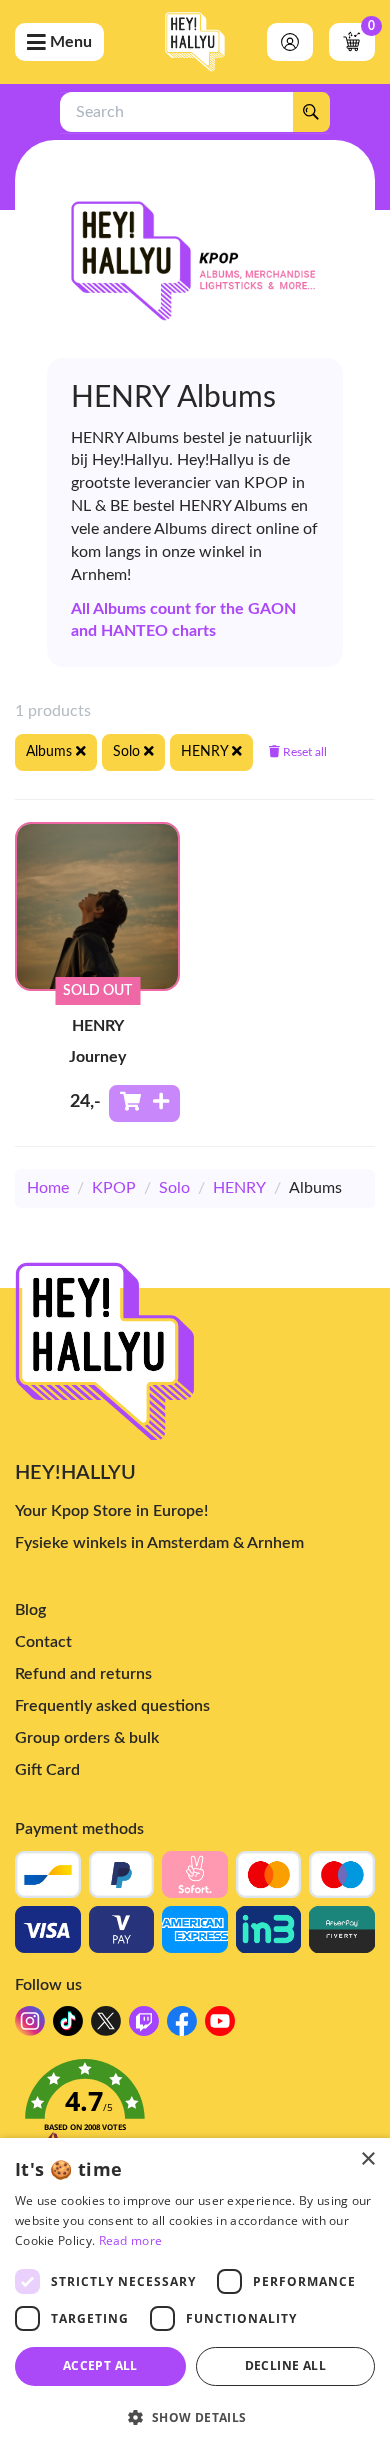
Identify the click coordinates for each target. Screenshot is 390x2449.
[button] (195, 2114)
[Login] (290, 42)
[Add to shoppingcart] (144, 1103)
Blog (30, 1610)
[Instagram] (30, 2026)
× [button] (367, 2159)
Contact (43, 1642)
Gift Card (47, 1770)
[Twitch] (144, 2026)
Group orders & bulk (87, 1738)
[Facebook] (182, 2026)
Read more (131, 2240)
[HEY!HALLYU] (195, 42)
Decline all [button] (285, 2365)
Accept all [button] (100, 2365)
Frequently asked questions (112, 1706)
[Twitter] (106, 2026)
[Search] (311, 112)
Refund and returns (83, 1674)
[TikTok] (68, 2026)
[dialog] (195, 2293)
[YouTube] (220, 2026)
